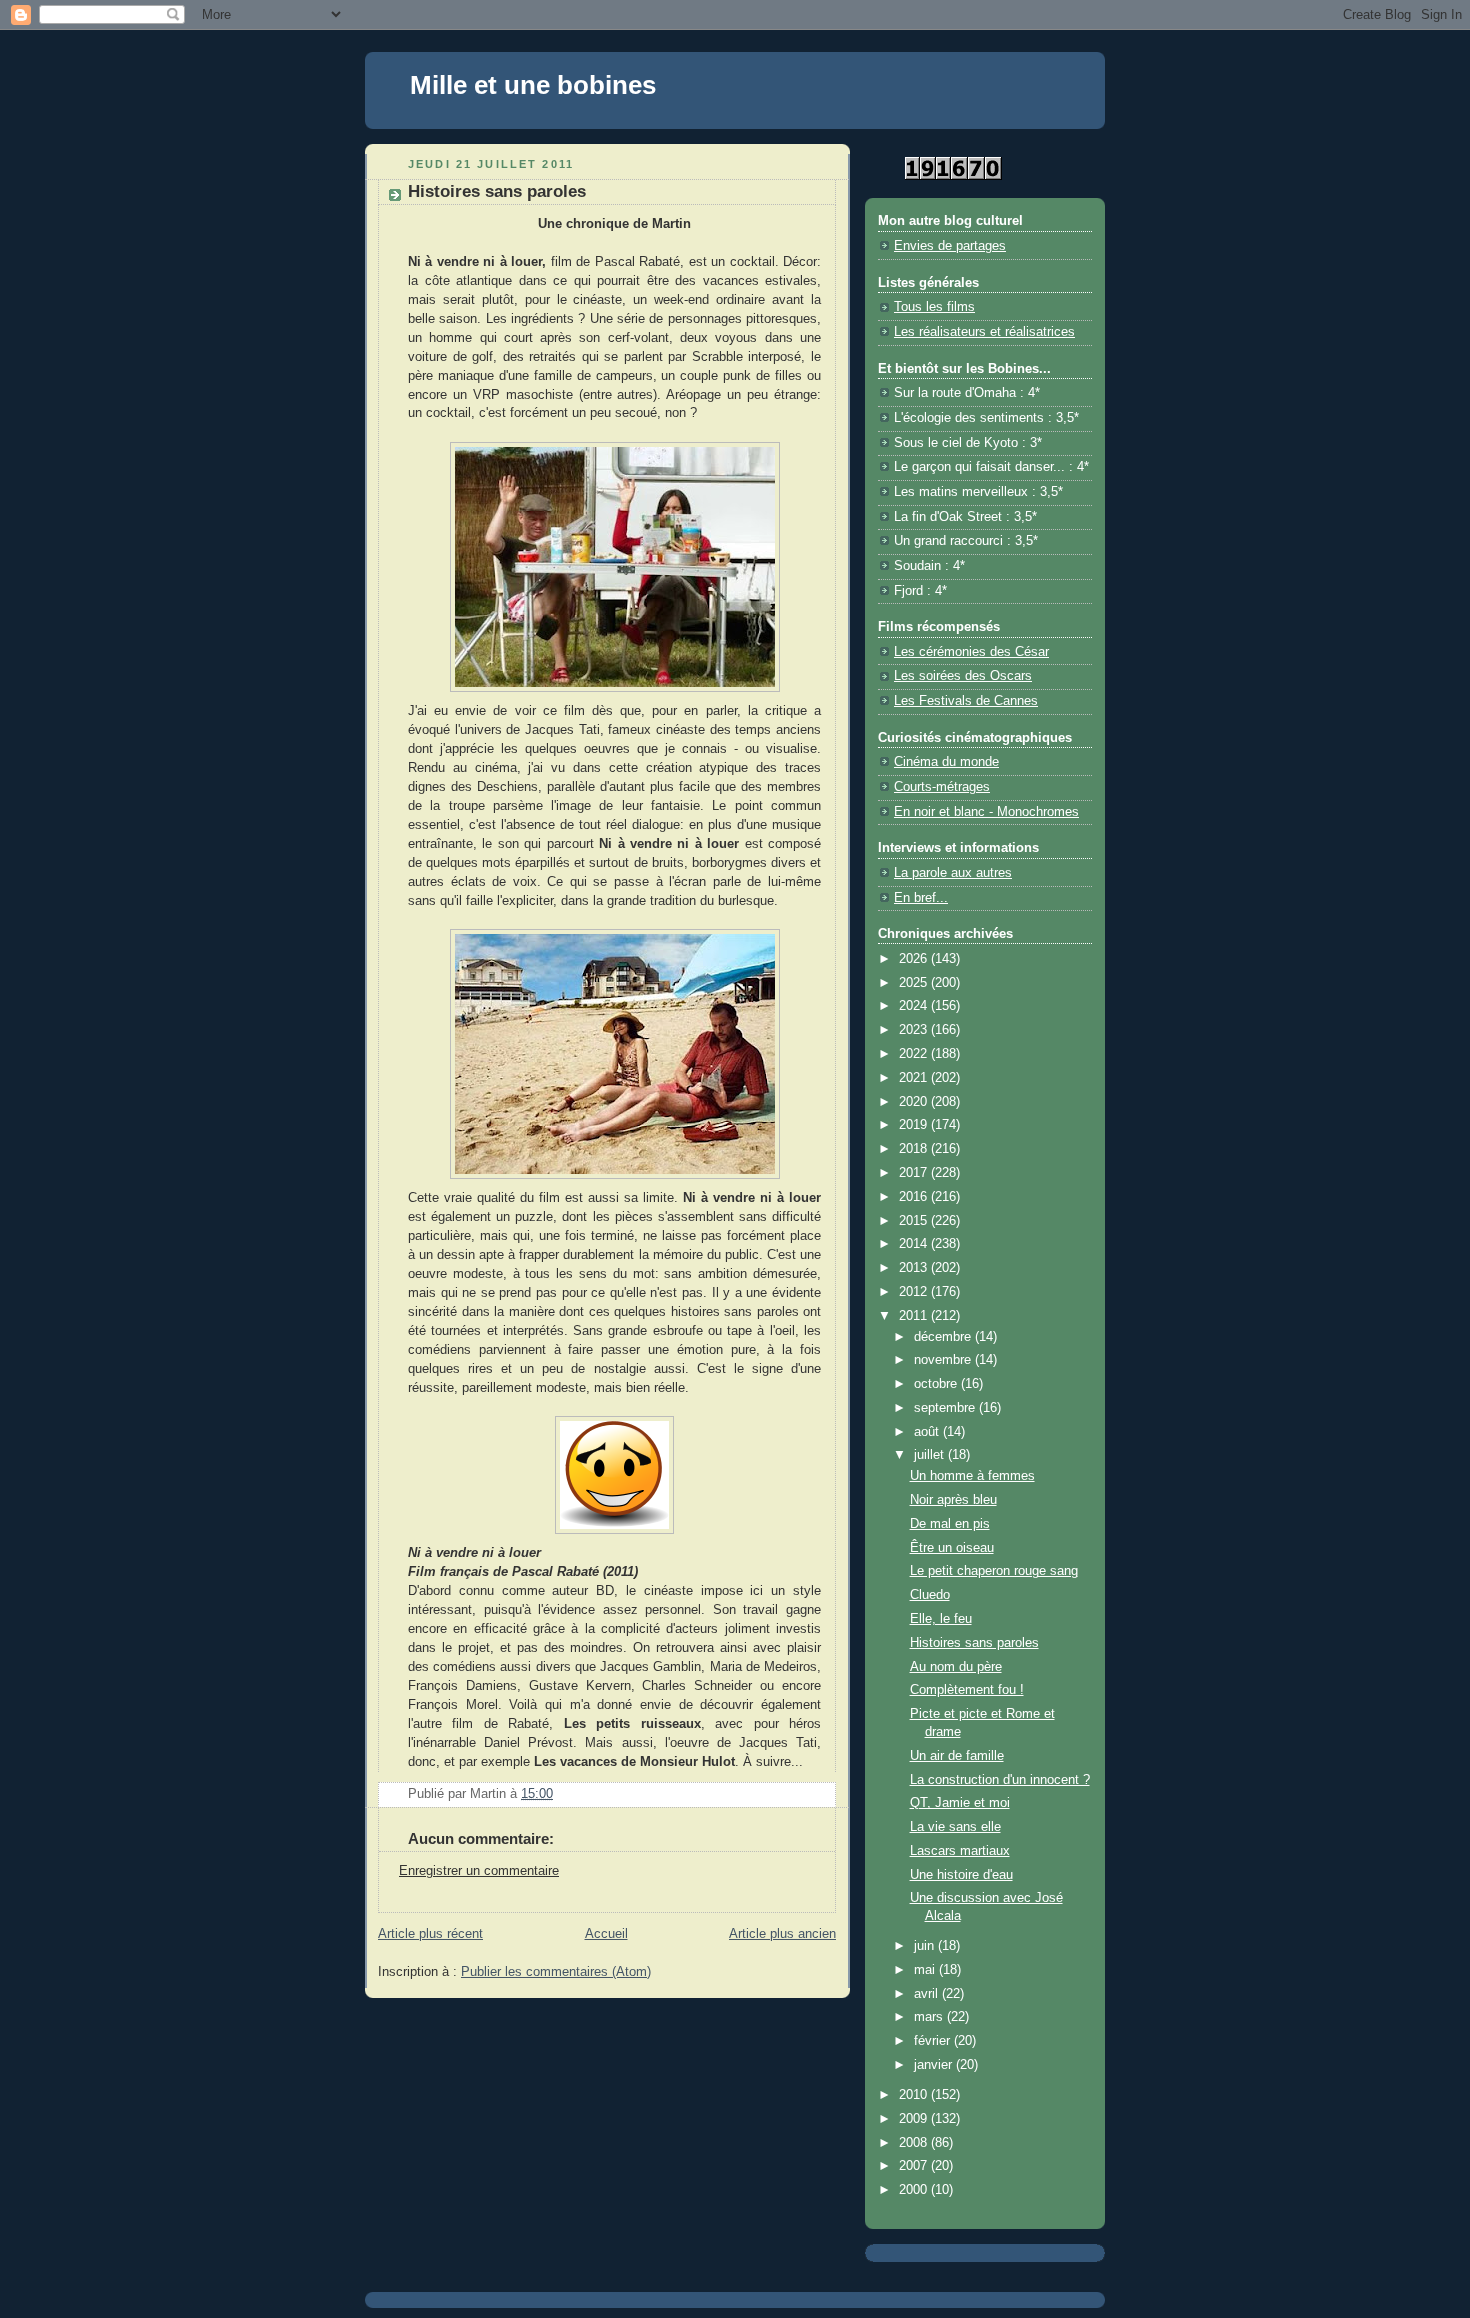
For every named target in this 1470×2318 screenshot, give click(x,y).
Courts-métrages (942, 787)
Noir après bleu (953, 1500)
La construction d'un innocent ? (1000, 1780)
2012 (915, 1292)
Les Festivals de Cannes (966, 701)
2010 (915, 2095)
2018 (915, 1149)
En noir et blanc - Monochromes (986, 812)
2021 (915, 1078)
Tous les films (934, 307)
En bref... (921, 898)
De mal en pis (950, 1524)
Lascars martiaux (960, 1851)
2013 (915, 1268)
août (928, 1432)
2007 (915, 2166)
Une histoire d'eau (961, 1875)
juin (926, 1946)
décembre (944, 1337)
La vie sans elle (955, 1827)
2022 (915, 1054)
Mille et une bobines (533, 85)
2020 (915, 1102)
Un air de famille (957, 1756)
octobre (937, 1384)
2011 (915, 1316)
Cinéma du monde (946, 762)
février (934, 2041)
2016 (915, 1197)
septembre (946, 1408)
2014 (915, 1244)
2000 (915, 2190)
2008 (915, 2143)
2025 (915, 983)
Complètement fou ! (967, 1690)
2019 (915, 1125)
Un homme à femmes (972, 1476)
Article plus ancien (782, 1934)
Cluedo (930, 1595)
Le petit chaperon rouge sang (994, 1571)
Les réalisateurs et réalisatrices (984, 332)
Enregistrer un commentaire (479, 1871)
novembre (944, 1360)
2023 (915, 1030)
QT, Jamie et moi (960, 1803)
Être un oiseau (952, 1548)
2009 (915, 2119)
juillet (931, 1455)
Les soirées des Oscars (963, 676)
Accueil (606, 1934)
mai (926, 1970)
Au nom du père (956, 1667)
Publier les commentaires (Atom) (556, 1972)
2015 (915, 1221)
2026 (915, 959)
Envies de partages (950, 246)
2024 (915, 1006)
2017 (915, 1173)
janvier (935, 2065)
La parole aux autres (953, 873)
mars (930, 2017)
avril (928, 1994)
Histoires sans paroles (974, 1643)
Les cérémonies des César (971, 652)
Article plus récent (430, 1934)
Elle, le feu (941, 1619)
